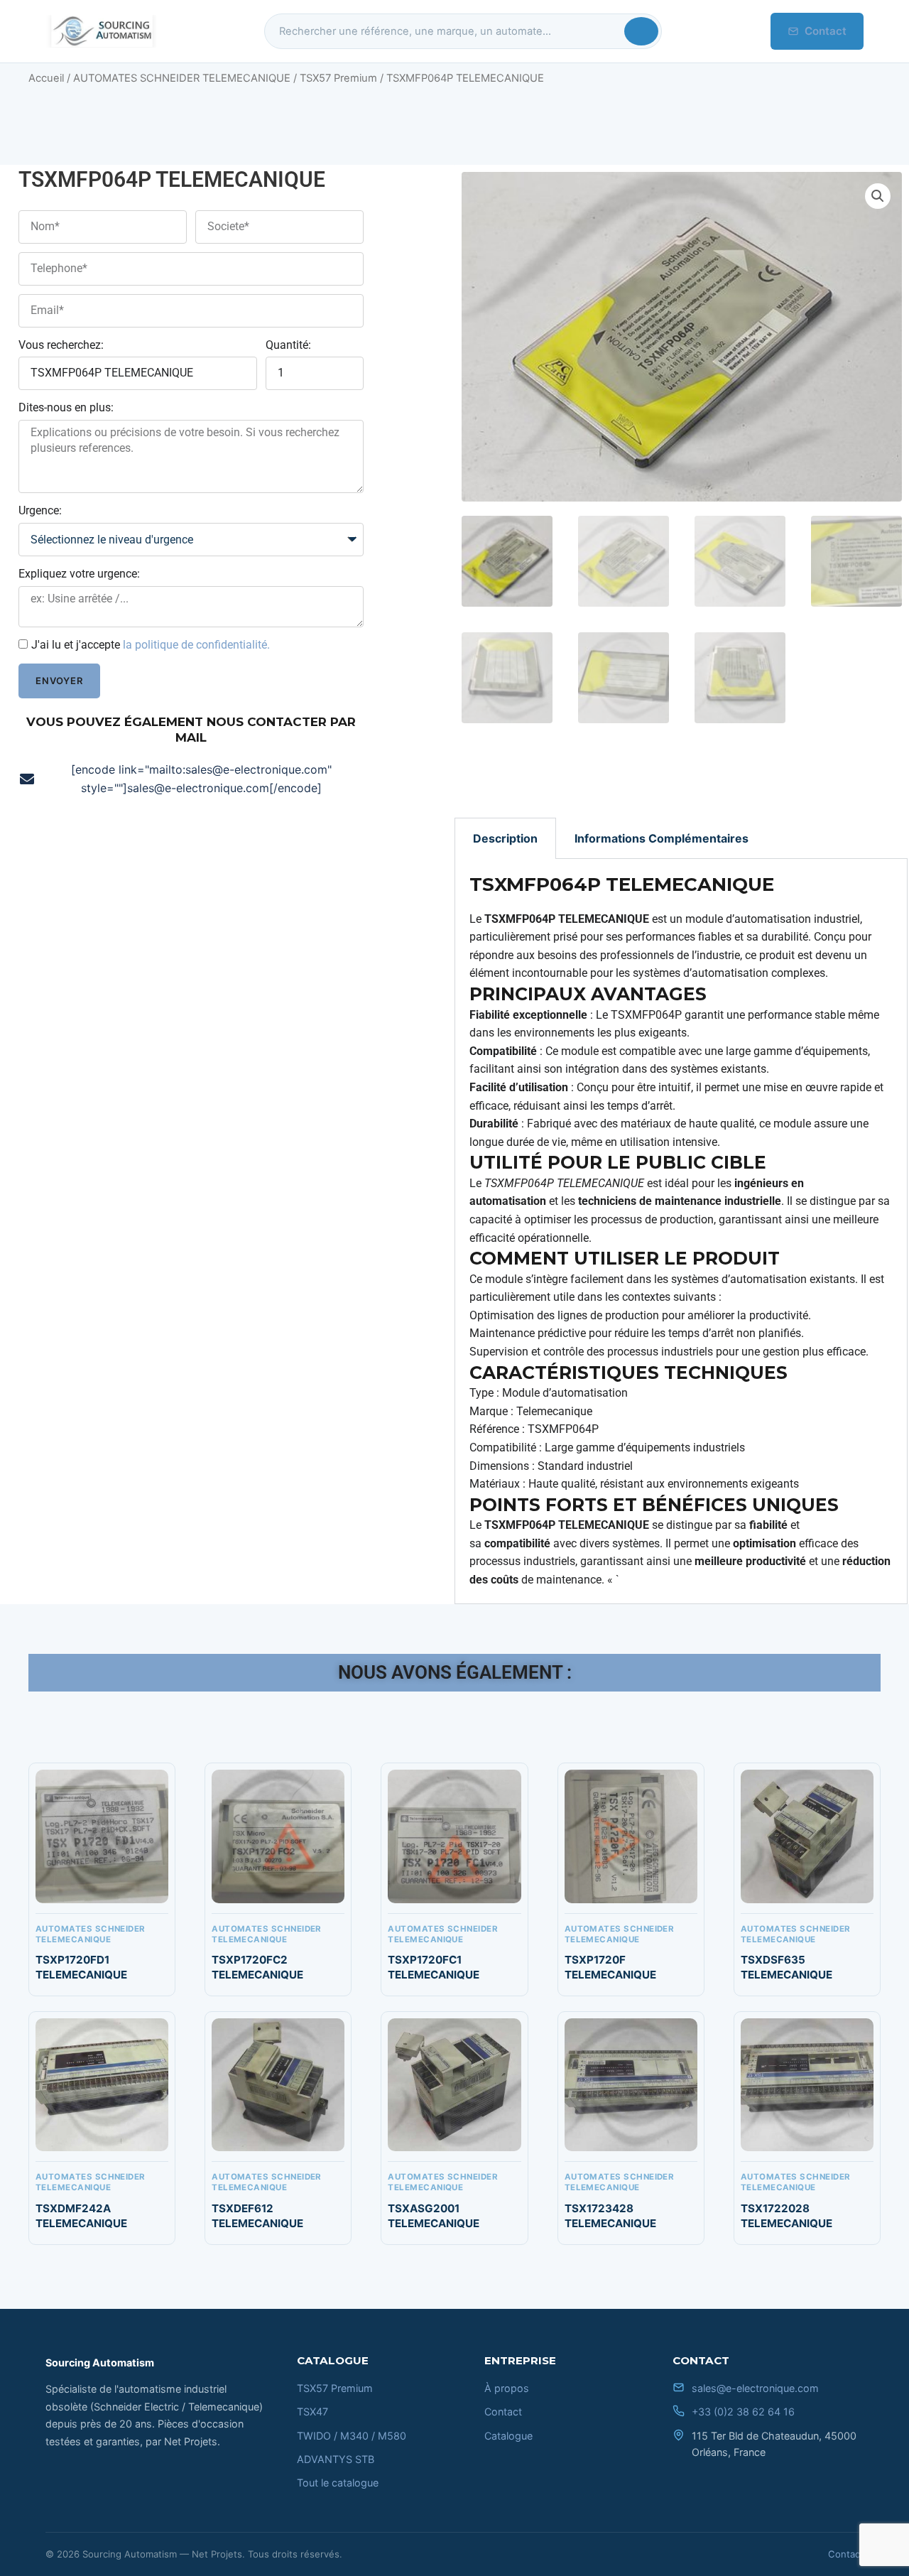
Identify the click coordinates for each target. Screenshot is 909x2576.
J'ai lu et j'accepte (151, 645)
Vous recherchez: (61, 345)
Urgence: (40, 510)
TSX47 (312, 2412)
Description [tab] (505, 838)
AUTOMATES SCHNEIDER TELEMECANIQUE (182, 78)
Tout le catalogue (338, 2483)
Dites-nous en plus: (66, 407)
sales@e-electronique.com (755, 2388)
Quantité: (288, 345)
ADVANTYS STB (336, 2459)
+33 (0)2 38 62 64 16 (743, 2412)
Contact (826, 31)
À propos (507, 2388)
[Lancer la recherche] (641, 31)
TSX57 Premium (338, 78)
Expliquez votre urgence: (79, 574)
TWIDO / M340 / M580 (352, 2436)
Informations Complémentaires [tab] (662, 838)
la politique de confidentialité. (196, 645)
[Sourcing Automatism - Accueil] (101, 31)
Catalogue (508, 2436)
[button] (878, 196)
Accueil (46, 78)
